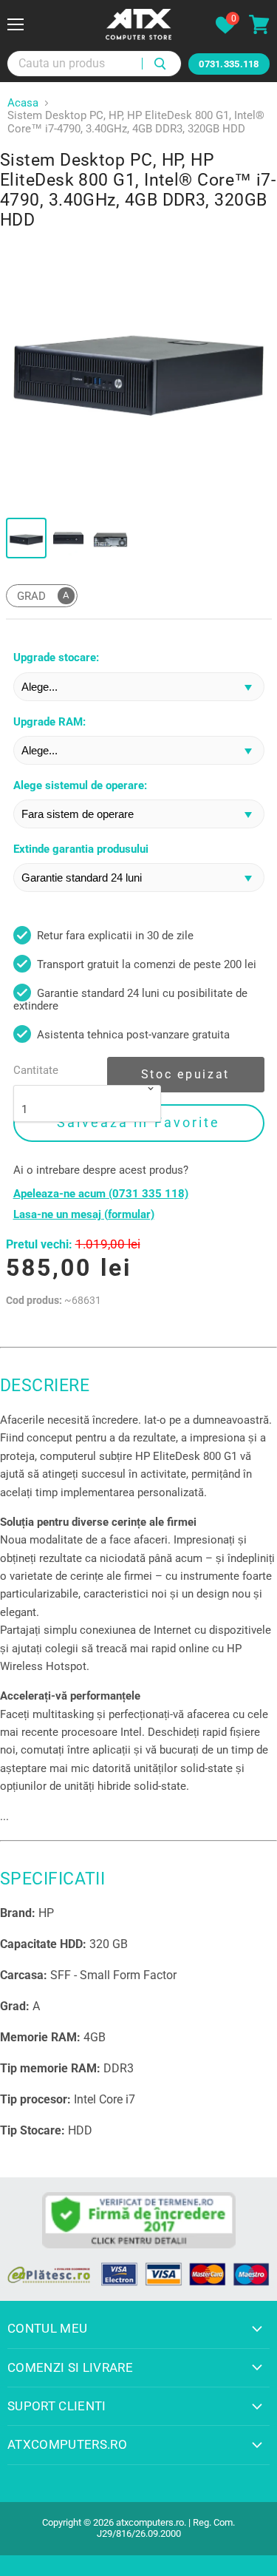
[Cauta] (161, 64)
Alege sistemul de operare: (80, 786)
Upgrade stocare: (56, 658)
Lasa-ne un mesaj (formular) (84, 1215)
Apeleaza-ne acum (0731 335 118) (101, 1194)
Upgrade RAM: (49, 722)
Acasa (23, 103)
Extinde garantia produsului (81, 849)
